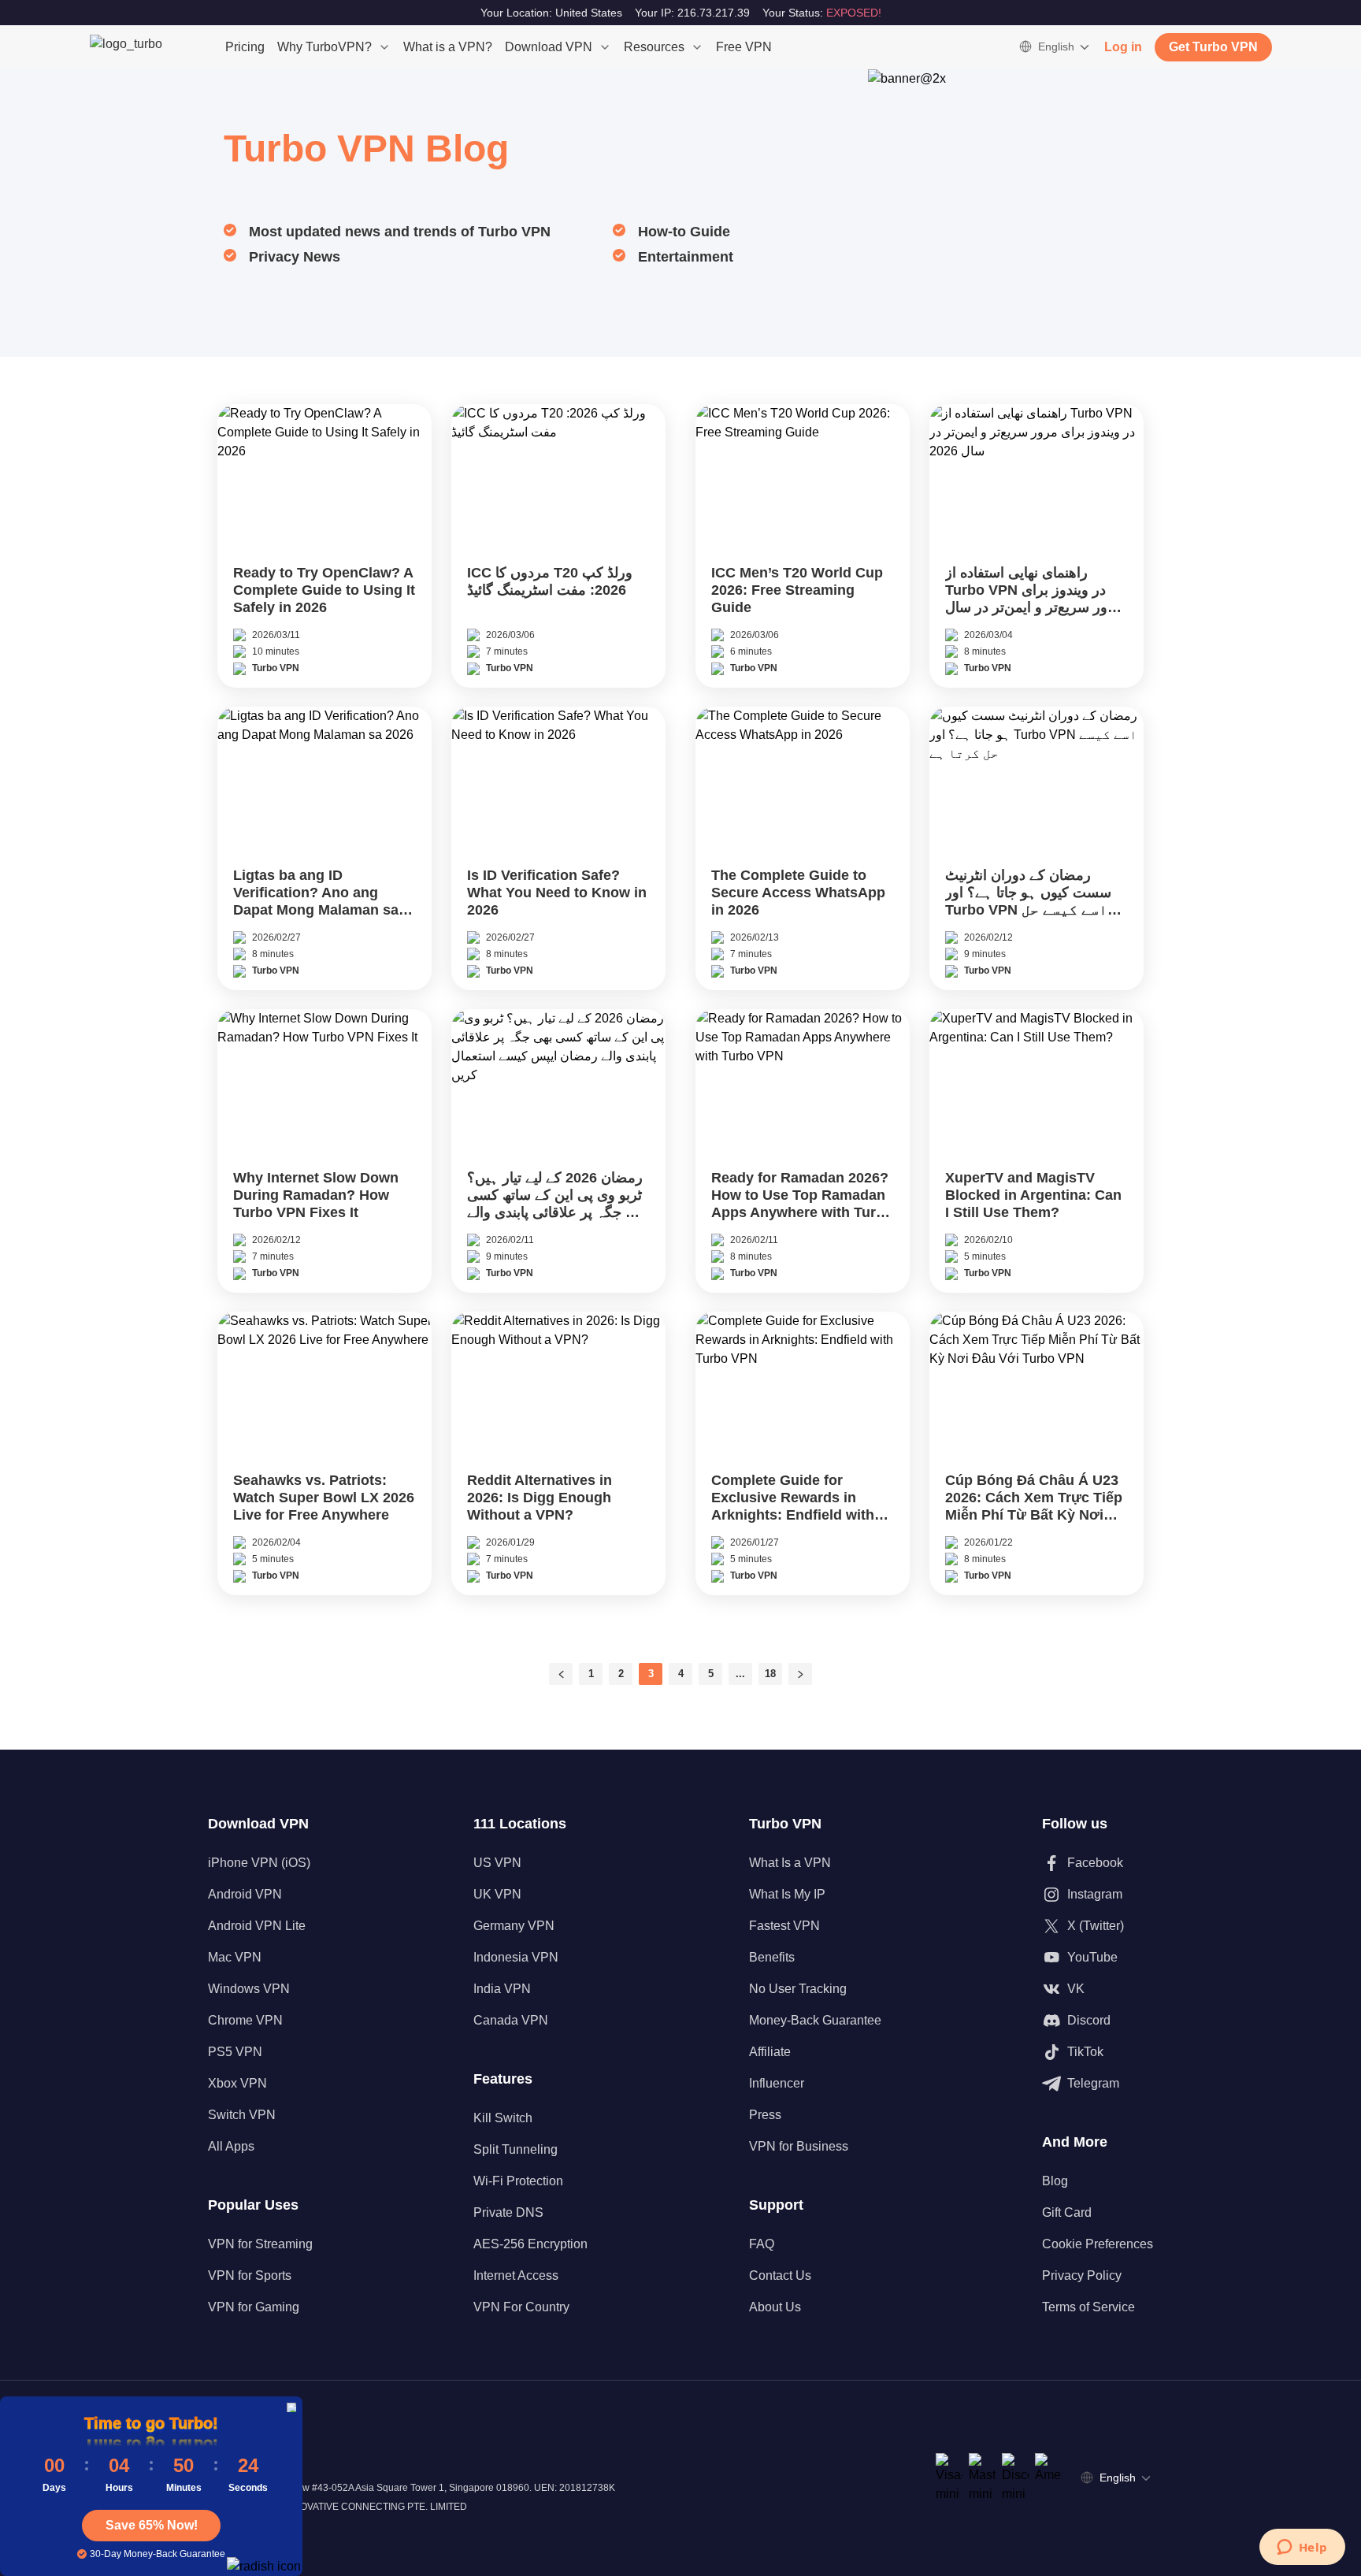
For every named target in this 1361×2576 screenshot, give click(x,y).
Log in (1123, 47)
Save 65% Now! (152, 2525)
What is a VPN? (448, 47)
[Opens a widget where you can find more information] (1302, 2548)
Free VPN (744, 47)
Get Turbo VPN (1213, 47)
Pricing (245, 47)
